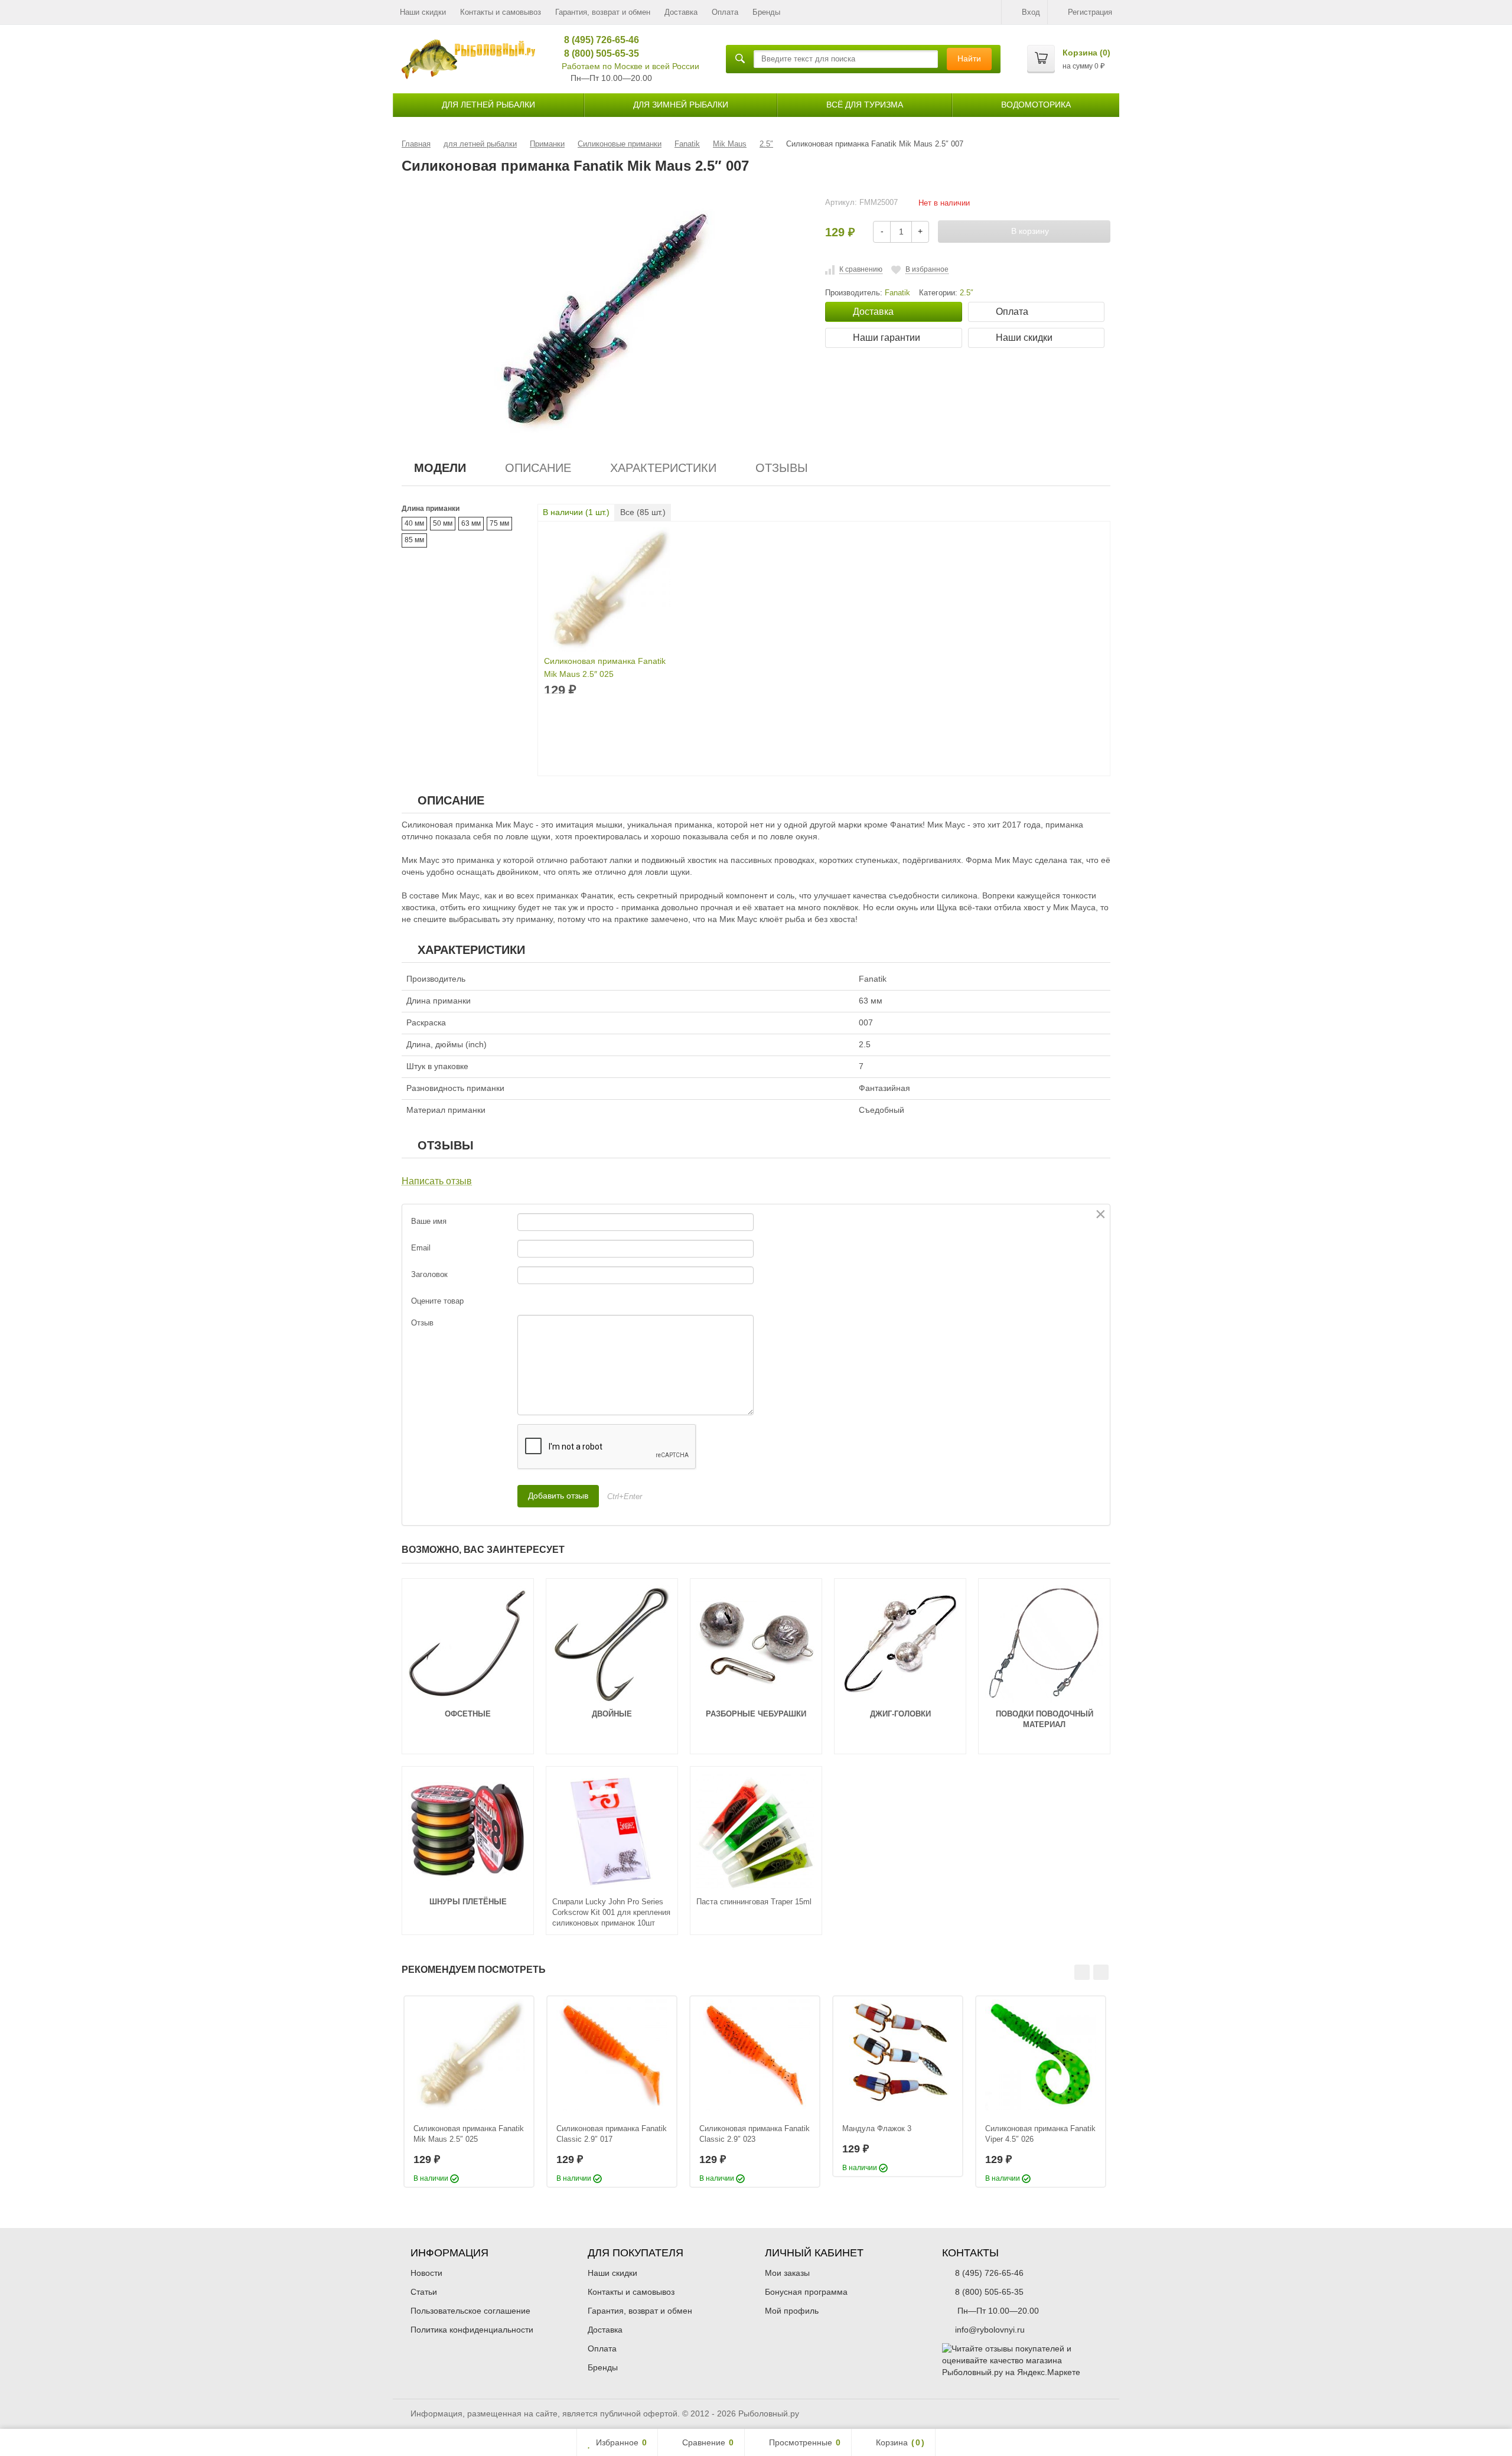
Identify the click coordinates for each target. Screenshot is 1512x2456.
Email (421, 1248)
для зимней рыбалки (681, 105)
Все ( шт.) (643, 512)
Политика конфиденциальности (472, 2330)
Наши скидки (423, 12)
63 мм (471, 523)
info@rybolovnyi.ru (990, 2330)
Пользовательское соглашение (470, 2311)
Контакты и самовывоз (501, 12)
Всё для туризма (865, 105)
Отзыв (422, 1323)
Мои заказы (787, 2273)
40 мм (414, 523)
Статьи (424, 2292)
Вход (1031, 12)
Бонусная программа (806, 2292)
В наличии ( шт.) (576, 512)
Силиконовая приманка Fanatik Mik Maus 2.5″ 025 (605, 667)
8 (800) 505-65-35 (597, 53)
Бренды (766, 12)
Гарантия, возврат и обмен (603, 12)
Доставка (681, 12)
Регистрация (1090, 12)
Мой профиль (792, 2311)
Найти (969, 58)
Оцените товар (437, 1301)
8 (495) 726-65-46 (597, 40)
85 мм (414, 540)
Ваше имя (429, 1221)
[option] (469, 2092)
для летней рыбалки (488, 105)
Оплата (725, 12)
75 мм (499, 523)
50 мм (443, 523)
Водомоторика (1036, 105)
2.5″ (967, 293)
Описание (538, 468)
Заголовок (429, 1274)
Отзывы (782, 468)
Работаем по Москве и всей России (630, 66)
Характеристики (663, 468)
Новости (426, 2273)
